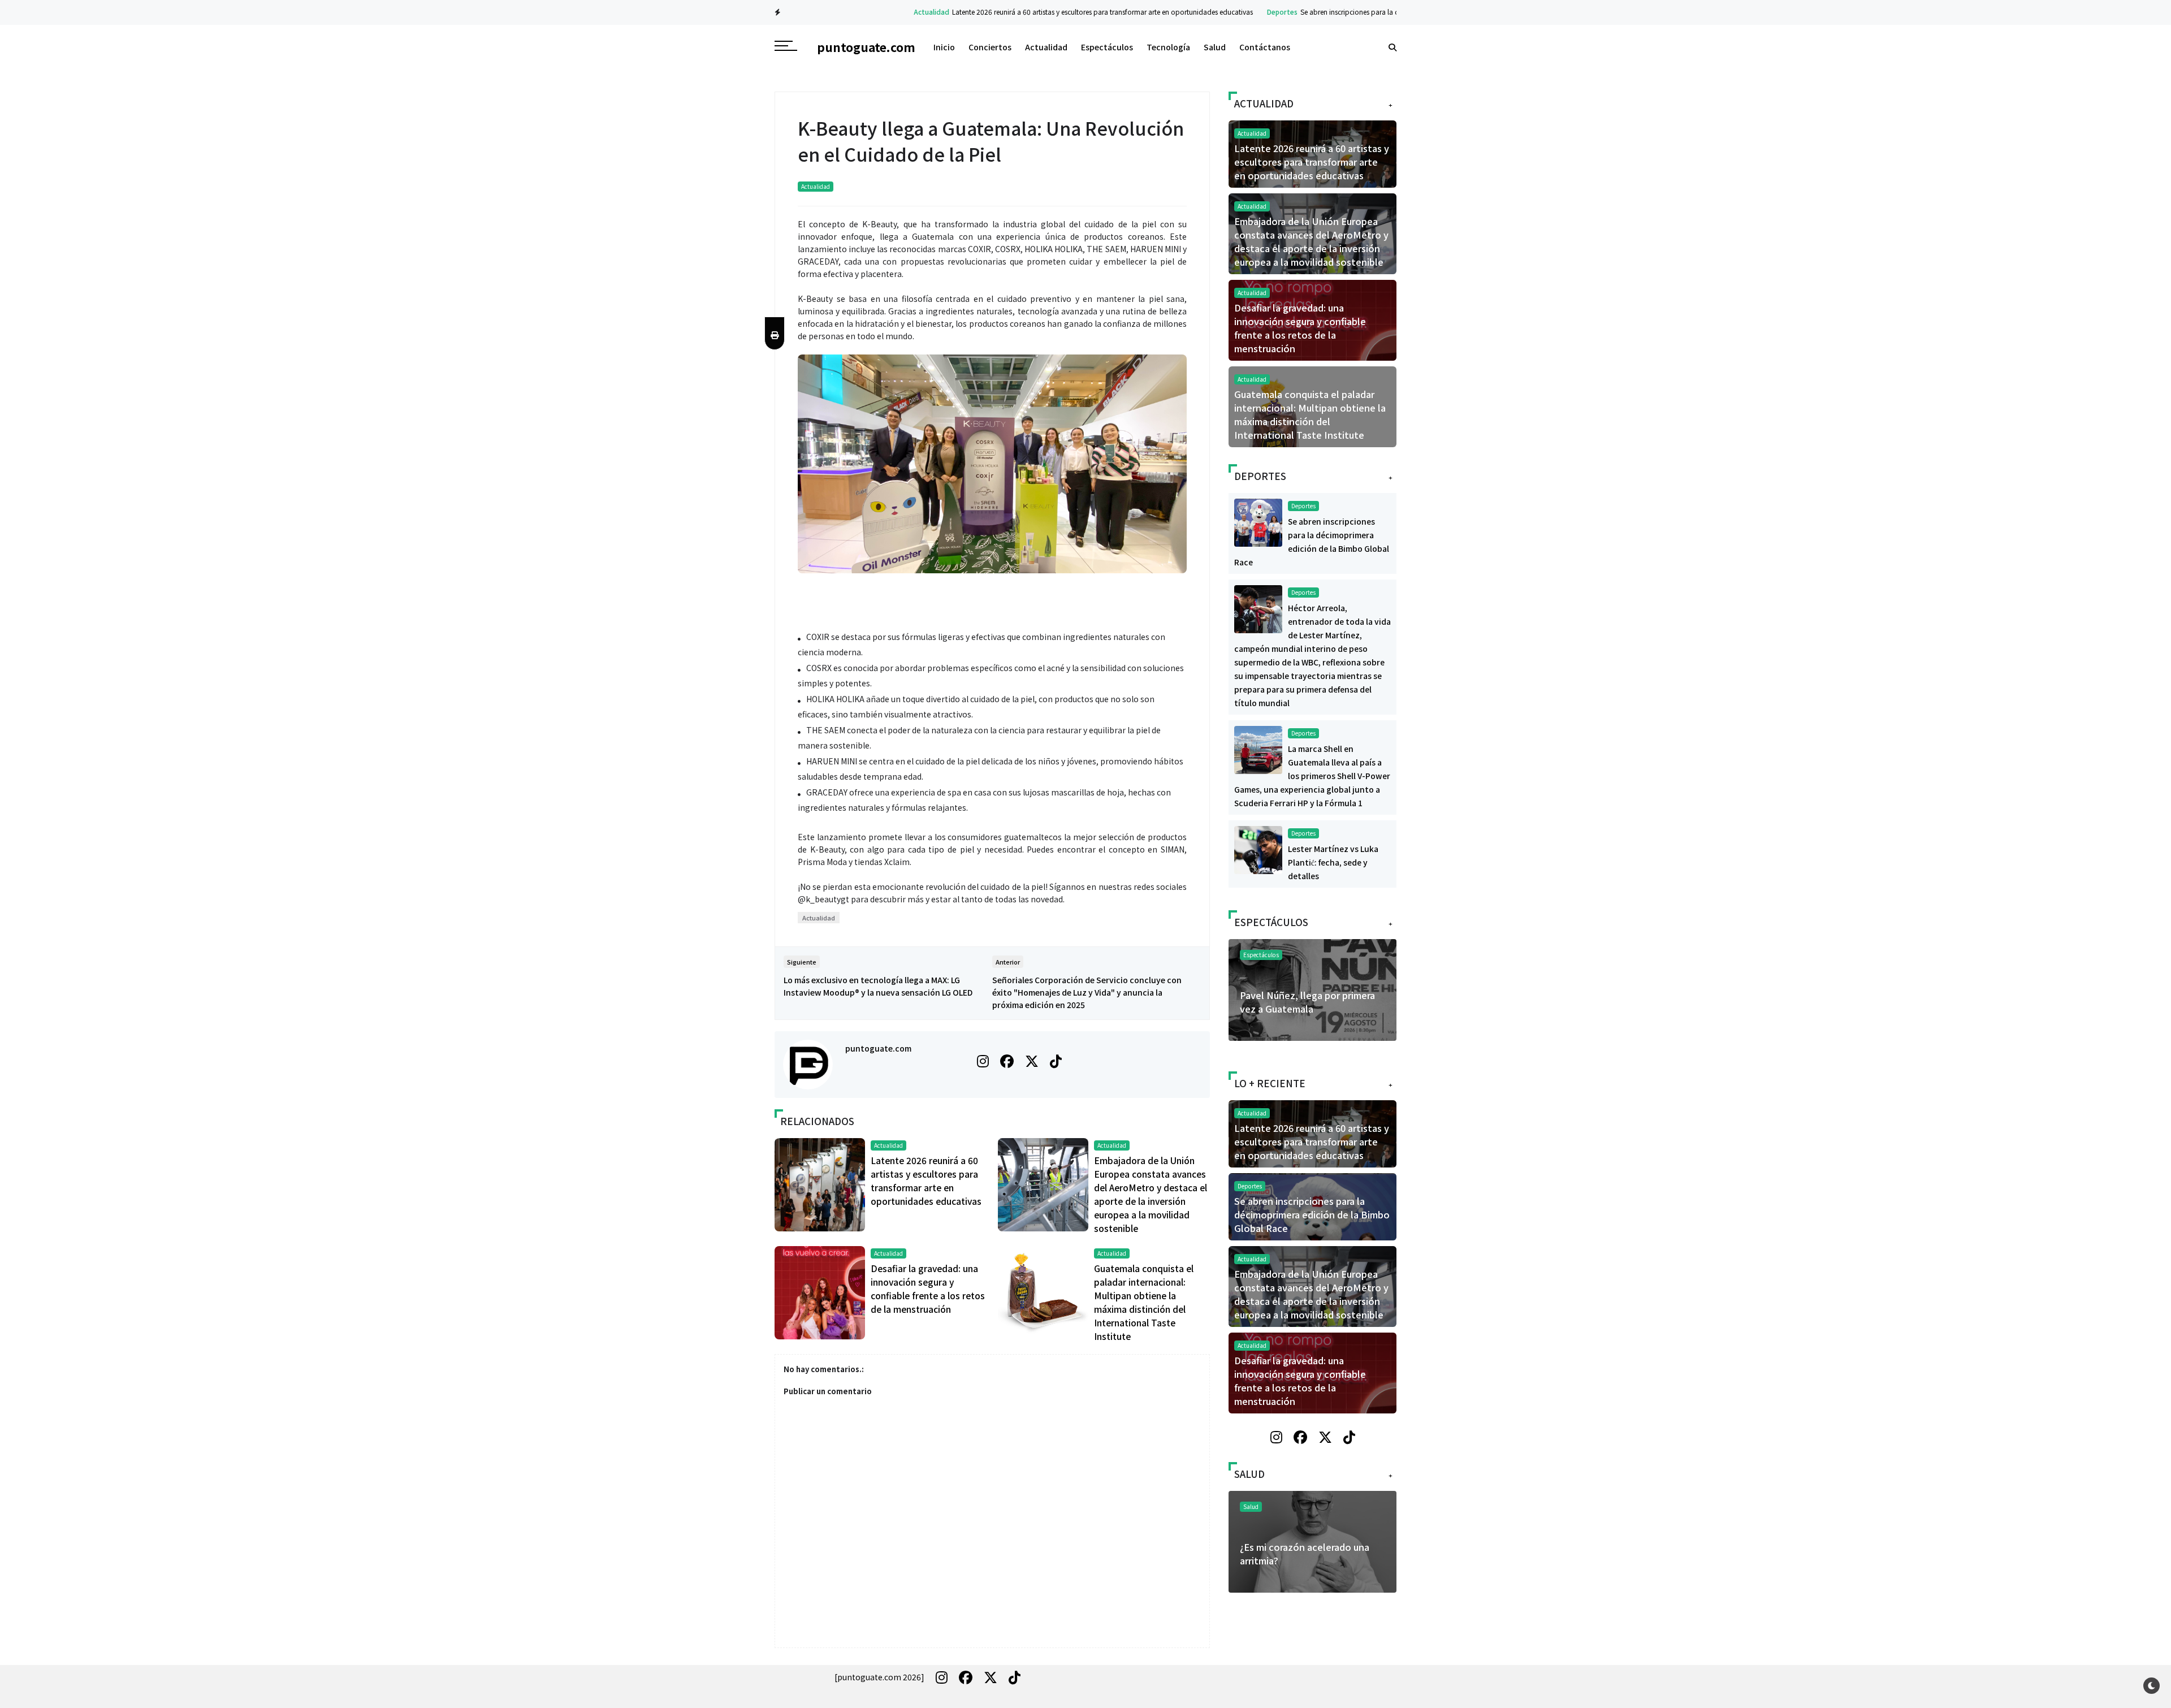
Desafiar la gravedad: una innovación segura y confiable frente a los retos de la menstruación (1300, 328)
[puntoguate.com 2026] (879, 1677)
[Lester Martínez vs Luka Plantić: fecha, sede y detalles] (1258, 849)
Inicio (944, 47)
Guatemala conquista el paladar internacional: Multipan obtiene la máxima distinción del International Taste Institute (1310, 414)
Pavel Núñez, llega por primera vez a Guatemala (1307, 1002)
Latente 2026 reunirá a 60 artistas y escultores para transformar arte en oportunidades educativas (1037, 12)
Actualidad (866, 12)
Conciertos (990, 47)
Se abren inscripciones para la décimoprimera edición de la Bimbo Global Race (1359, 12)
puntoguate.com (878, 1048)
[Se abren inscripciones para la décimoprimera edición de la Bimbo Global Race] (1258, 521)
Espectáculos (1107, 47)
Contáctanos (1265, 47)
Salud (1215, 47)
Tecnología (1168, 47)
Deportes (1217, 12)
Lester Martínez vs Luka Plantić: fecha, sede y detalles (1333, 862)
